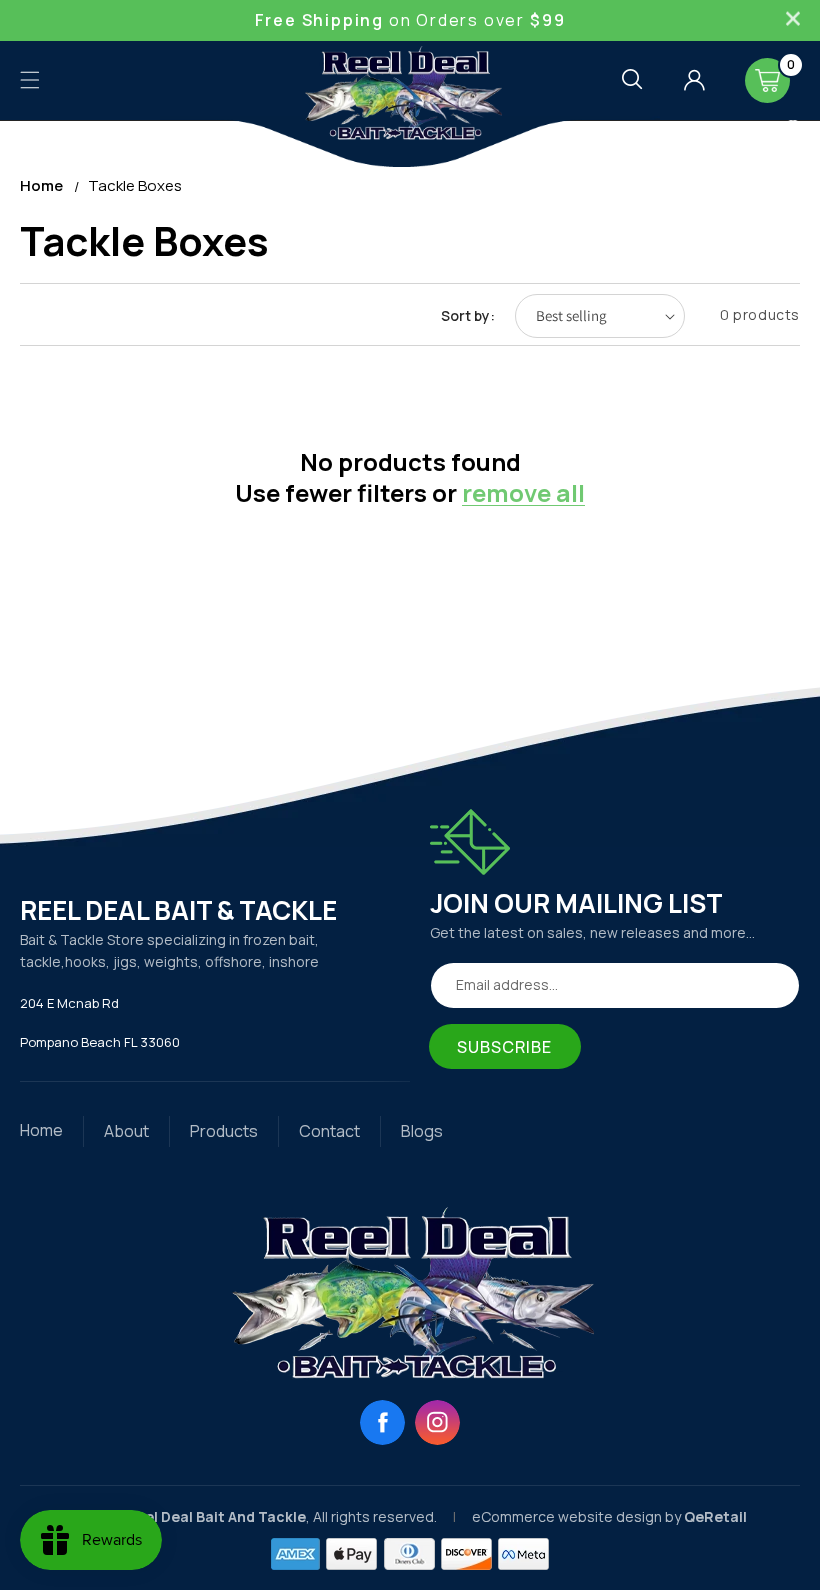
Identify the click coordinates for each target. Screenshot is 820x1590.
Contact (329, 1131)
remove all (523, 492)
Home (41, 185)
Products (224, 1131)
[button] (30, 80)
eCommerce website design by (578, 1516)
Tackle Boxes (135, 185)
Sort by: (468, 315)
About (126, 1131)
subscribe (505, 1047)
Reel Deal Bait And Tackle (216, 1516)
